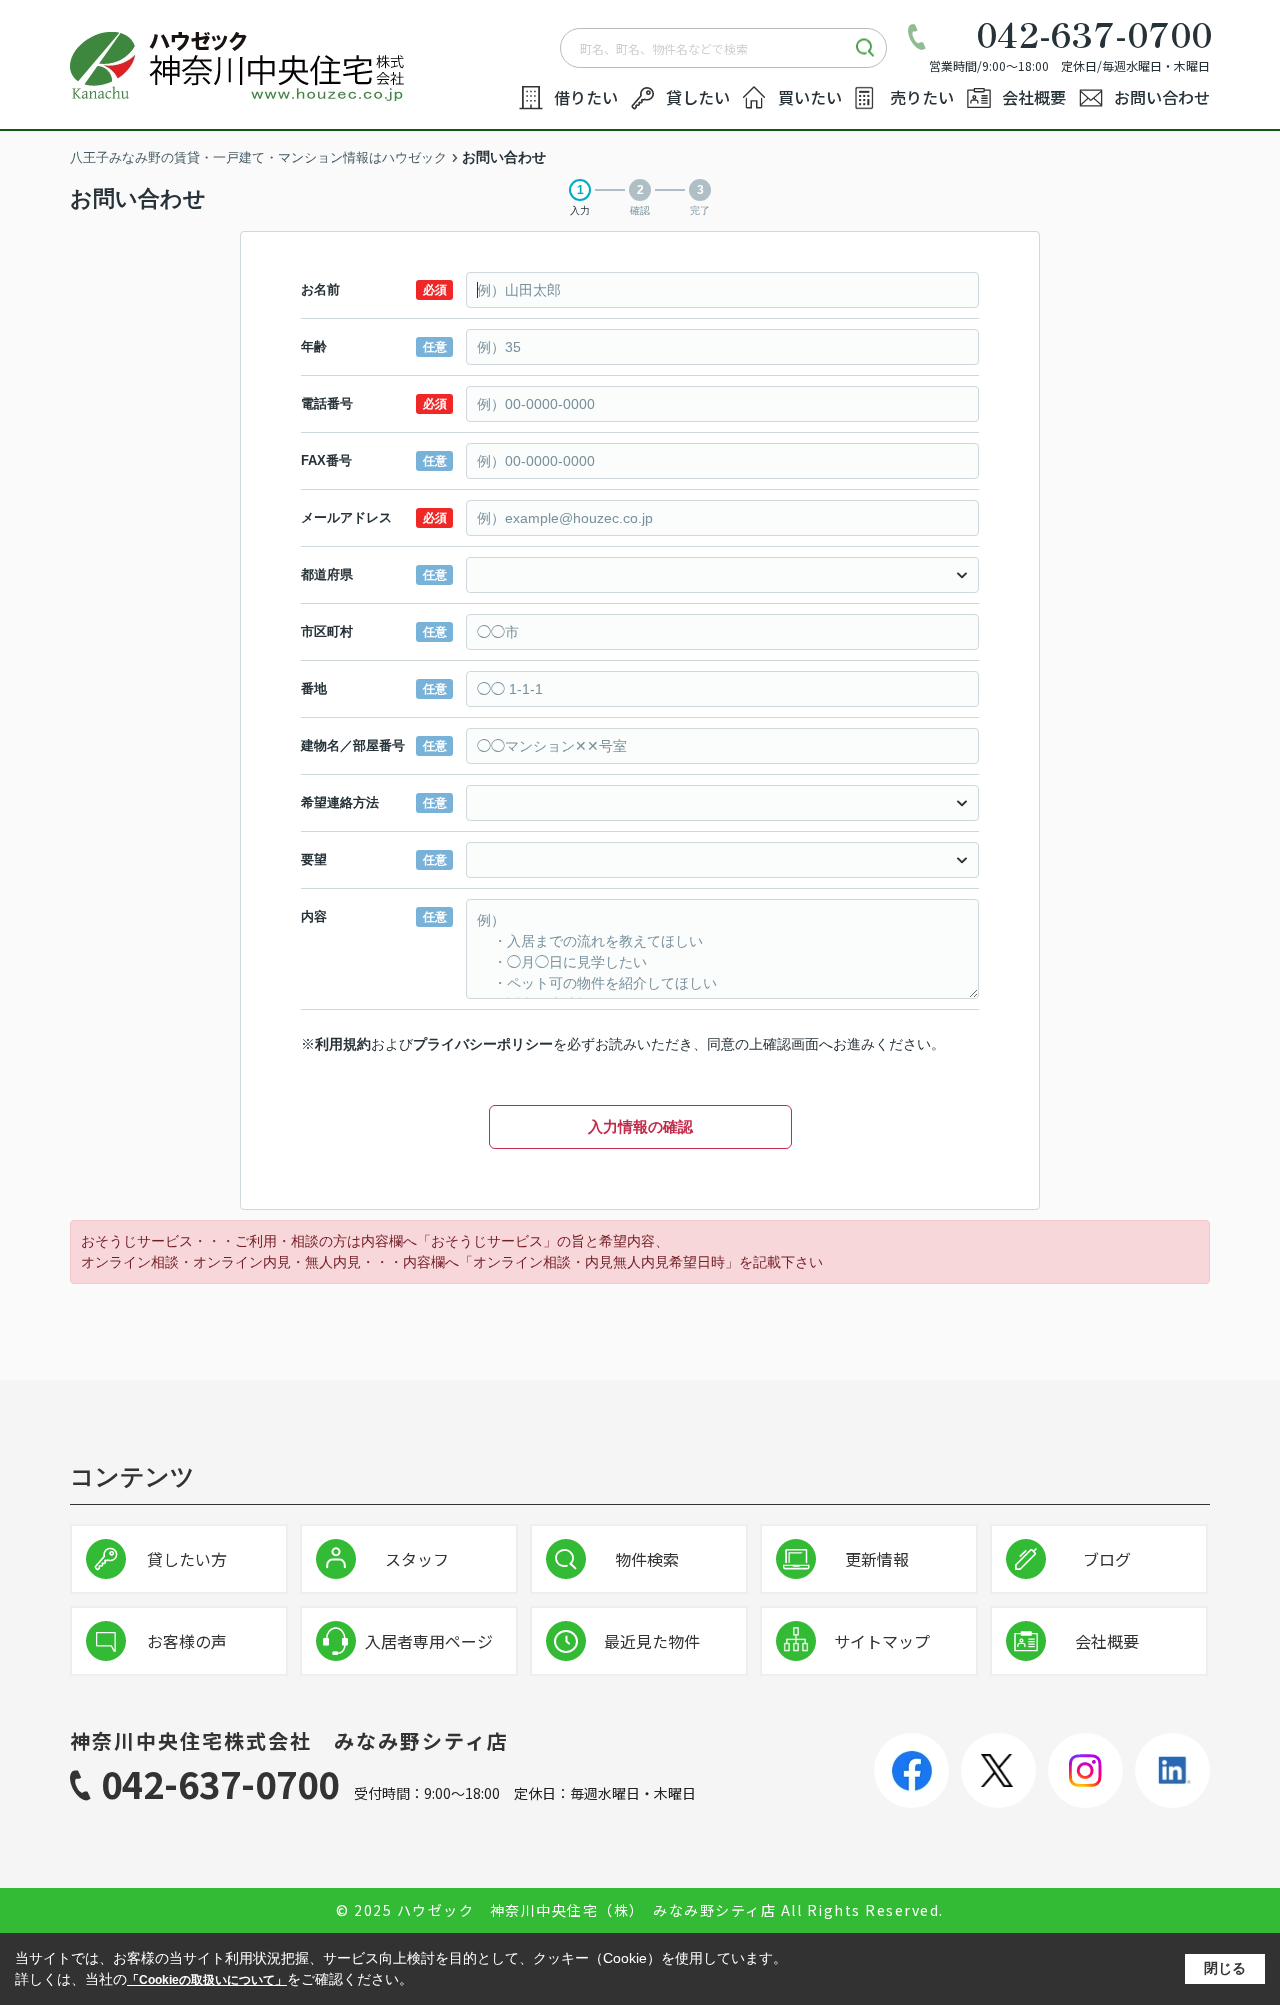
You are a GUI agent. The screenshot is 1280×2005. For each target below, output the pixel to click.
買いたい (810, 97)
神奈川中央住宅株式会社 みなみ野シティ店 (289, 1740)
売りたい (922, 97)
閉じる (1225, 1968)
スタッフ (417, 1559)
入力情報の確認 (640, 1126)
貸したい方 (187, 1559)
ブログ (1107, 1559)
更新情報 (877, 1559)
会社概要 (1034, 97)
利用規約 (343, 1044)
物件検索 (647, 1559)
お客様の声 (187, 1641)
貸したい (698, 97)
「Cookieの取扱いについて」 (207, 1980)
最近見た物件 (652, 1641)
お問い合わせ (1162, 97)
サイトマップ (882, 1641)
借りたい (586, 97)
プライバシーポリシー (483, 1044)
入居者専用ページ (429, 1641)
